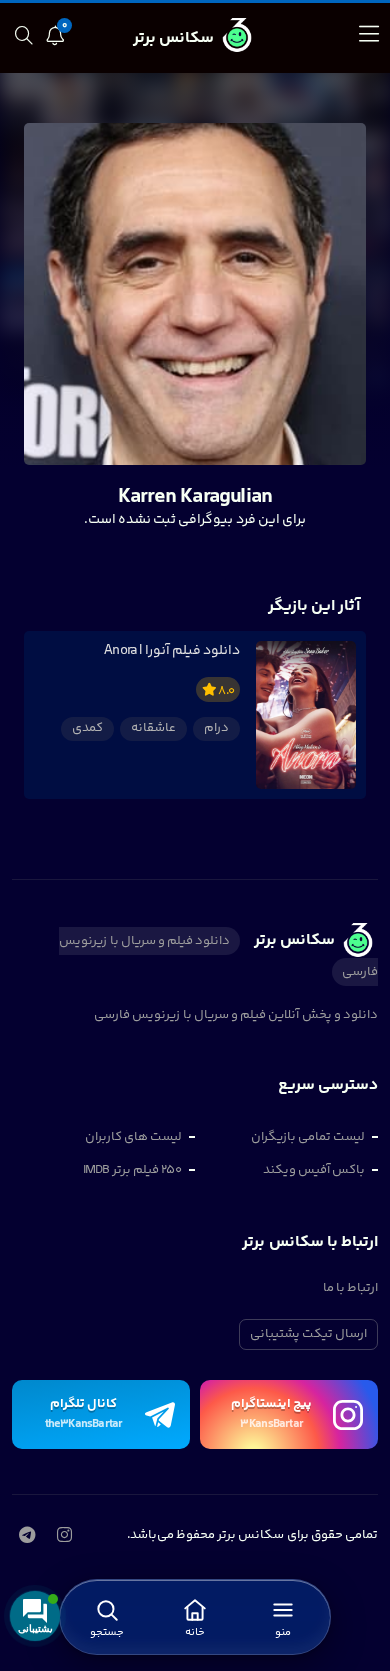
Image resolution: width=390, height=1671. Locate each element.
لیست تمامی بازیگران (308, 1137)
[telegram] (26, 1537)
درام (216, 728)
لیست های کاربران (133, 1137)
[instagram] (64, 1537)
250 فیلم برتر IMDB (132, 1170)
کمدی (87, 728)
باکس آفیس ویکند (314, 1170)
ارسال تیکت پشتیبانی (308, 1334)
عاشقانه (153, 728)
